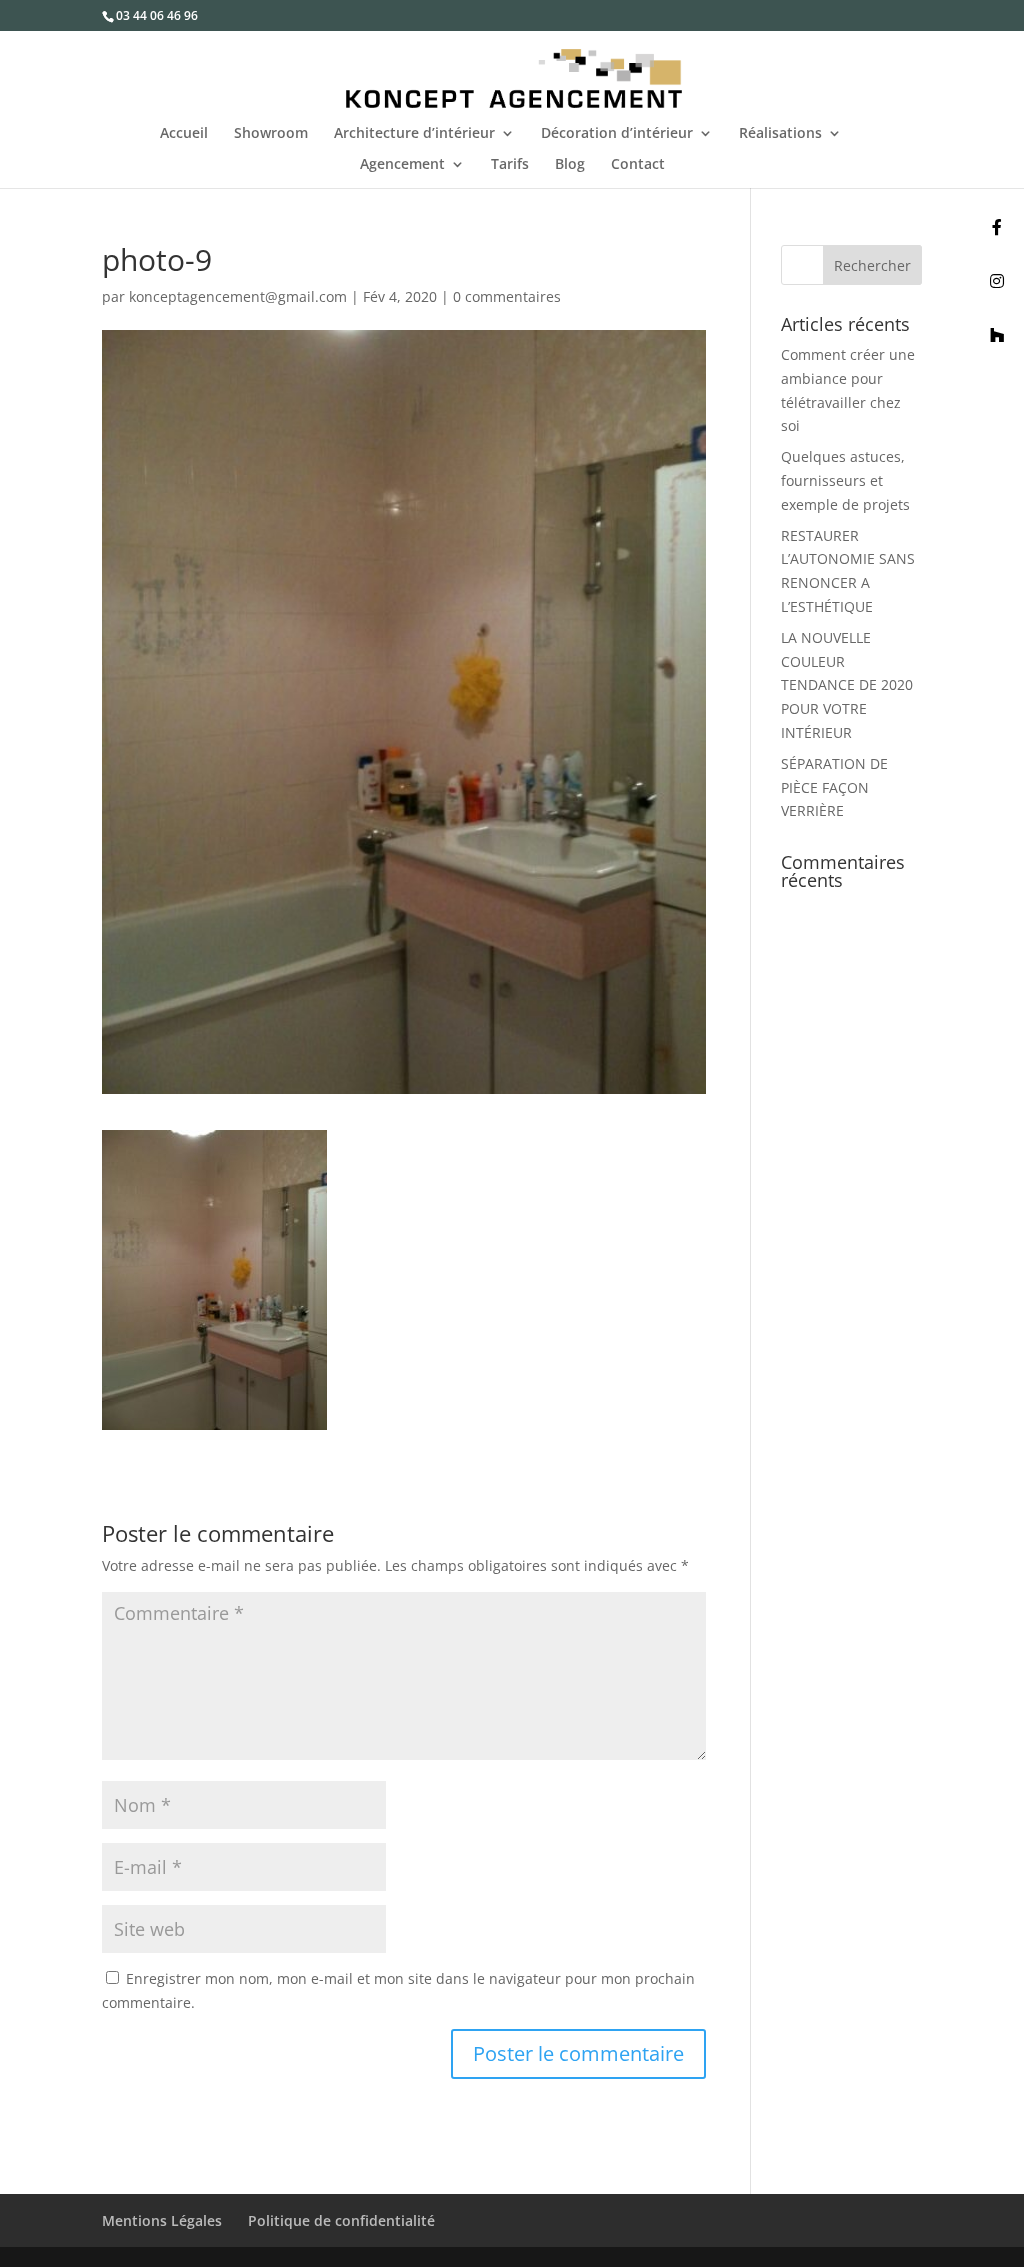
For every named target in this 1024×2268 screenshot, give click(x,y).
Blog (570, 165)
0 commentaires (507, 296)
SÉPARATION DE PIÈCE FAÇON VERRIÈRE (834, 787)
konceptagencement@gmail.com (238, 296)
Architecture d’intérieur (414, 134)
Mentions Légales (162, 2220)
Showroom (271, 134)
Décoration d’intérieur (617, 134)
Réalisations (780, 134)
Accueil (184, 134)
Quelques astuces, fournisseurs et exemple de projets (845, 480)
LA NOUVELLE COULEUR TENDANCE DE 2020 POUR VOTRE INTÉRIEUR (847, 685)
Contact (638, 165)
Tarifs (510, 165)
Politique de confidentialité (341, 2220)
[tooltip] (997, 227)
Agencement (402, 165)
